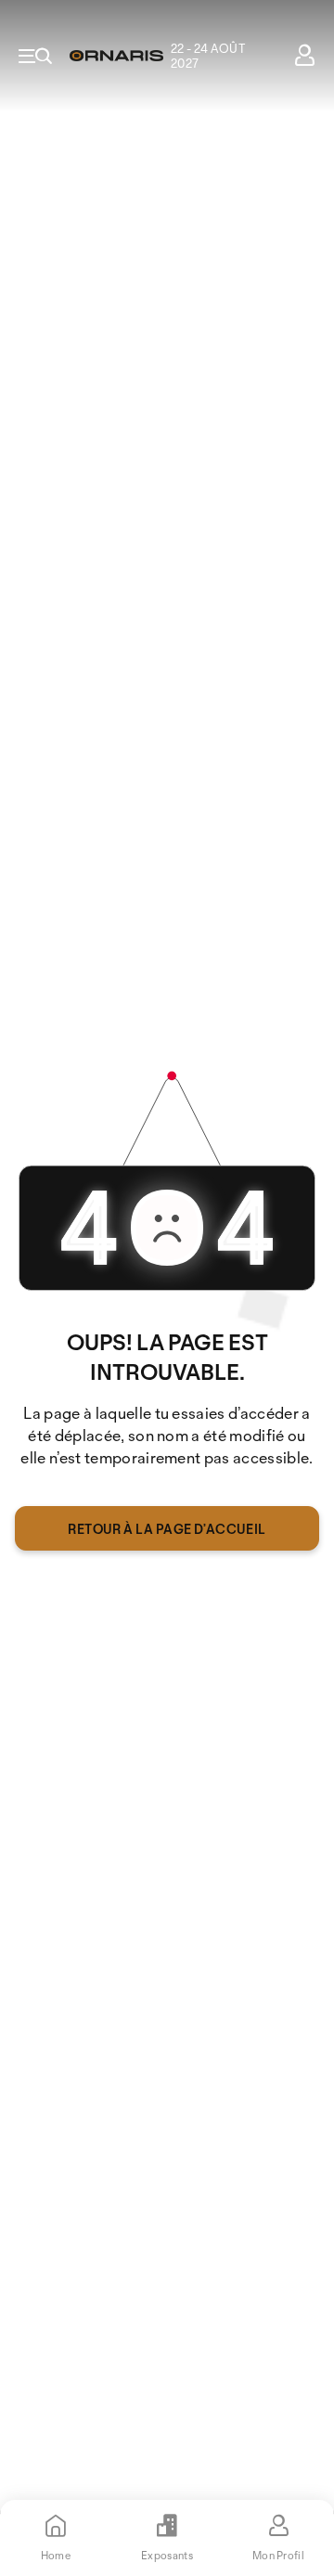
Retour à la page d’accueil (167, 1529)
